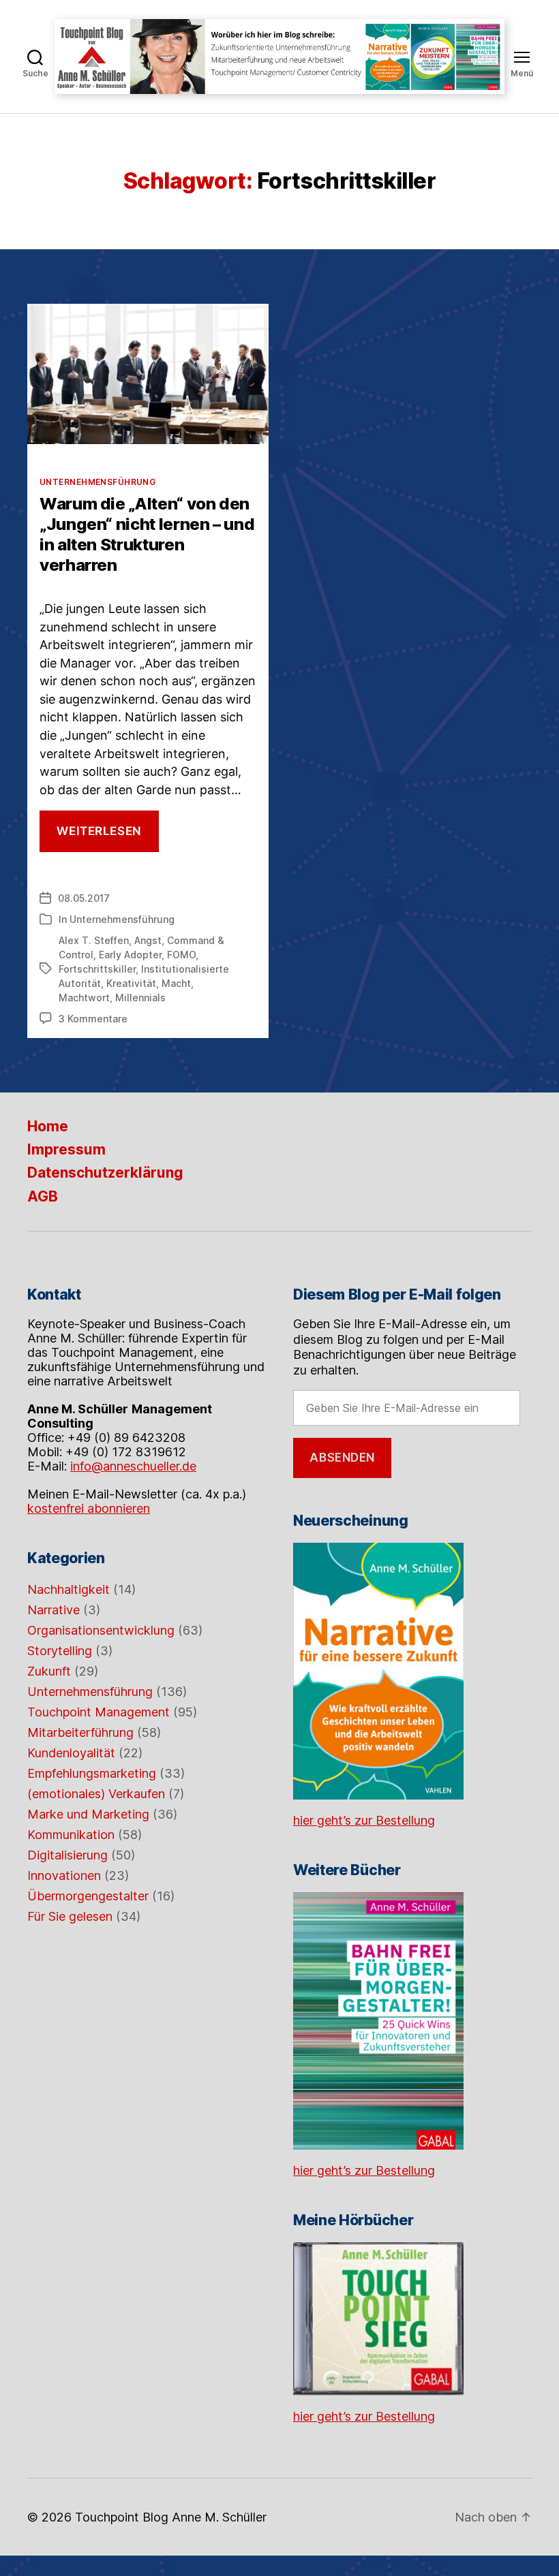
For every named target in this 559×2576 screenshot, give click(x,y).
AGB (43, 1196)
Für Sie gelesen (70, 1916)
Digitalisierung (67, 1855)
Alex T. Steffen (94, 940)
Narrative (54, 1610)
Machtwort (84, 998)
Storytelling (60, 1651)
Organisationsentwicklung (101, 1630)
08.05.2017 (84, 898)
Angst (148, 940)
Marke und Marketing (88, 1814)
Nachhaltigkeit (69, 1589)
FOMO (181, 955)
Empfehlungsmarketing (92, 1773)
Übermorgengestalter (88, 1896)
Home (48, 1126)
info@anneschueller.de (133, 1466)
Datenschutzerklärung (105, 1173)
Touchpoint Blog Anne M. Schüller (171, 2517)
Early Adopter (130, 955)
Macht (176, 983)
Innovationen (64, 1875)
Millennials (140, 998)
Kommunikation (71, 1835)
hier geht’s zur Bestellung (364, 1820)
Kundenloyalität (71, 1753)
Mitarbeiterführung (80, 1732)
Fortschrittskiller (97, 969)
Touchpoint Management (99, 1712)
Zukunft (49, 1671)
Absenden (342, 1458)
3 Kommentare (93, 1019)
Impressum (66, 1149)
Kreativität (131, 983)
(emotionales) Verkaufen (96, 1794)
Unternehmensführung (97, 482)
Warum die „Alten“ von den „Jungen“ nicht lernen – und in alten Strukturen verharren (147, 534)
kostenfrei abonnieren (89, 1508)
